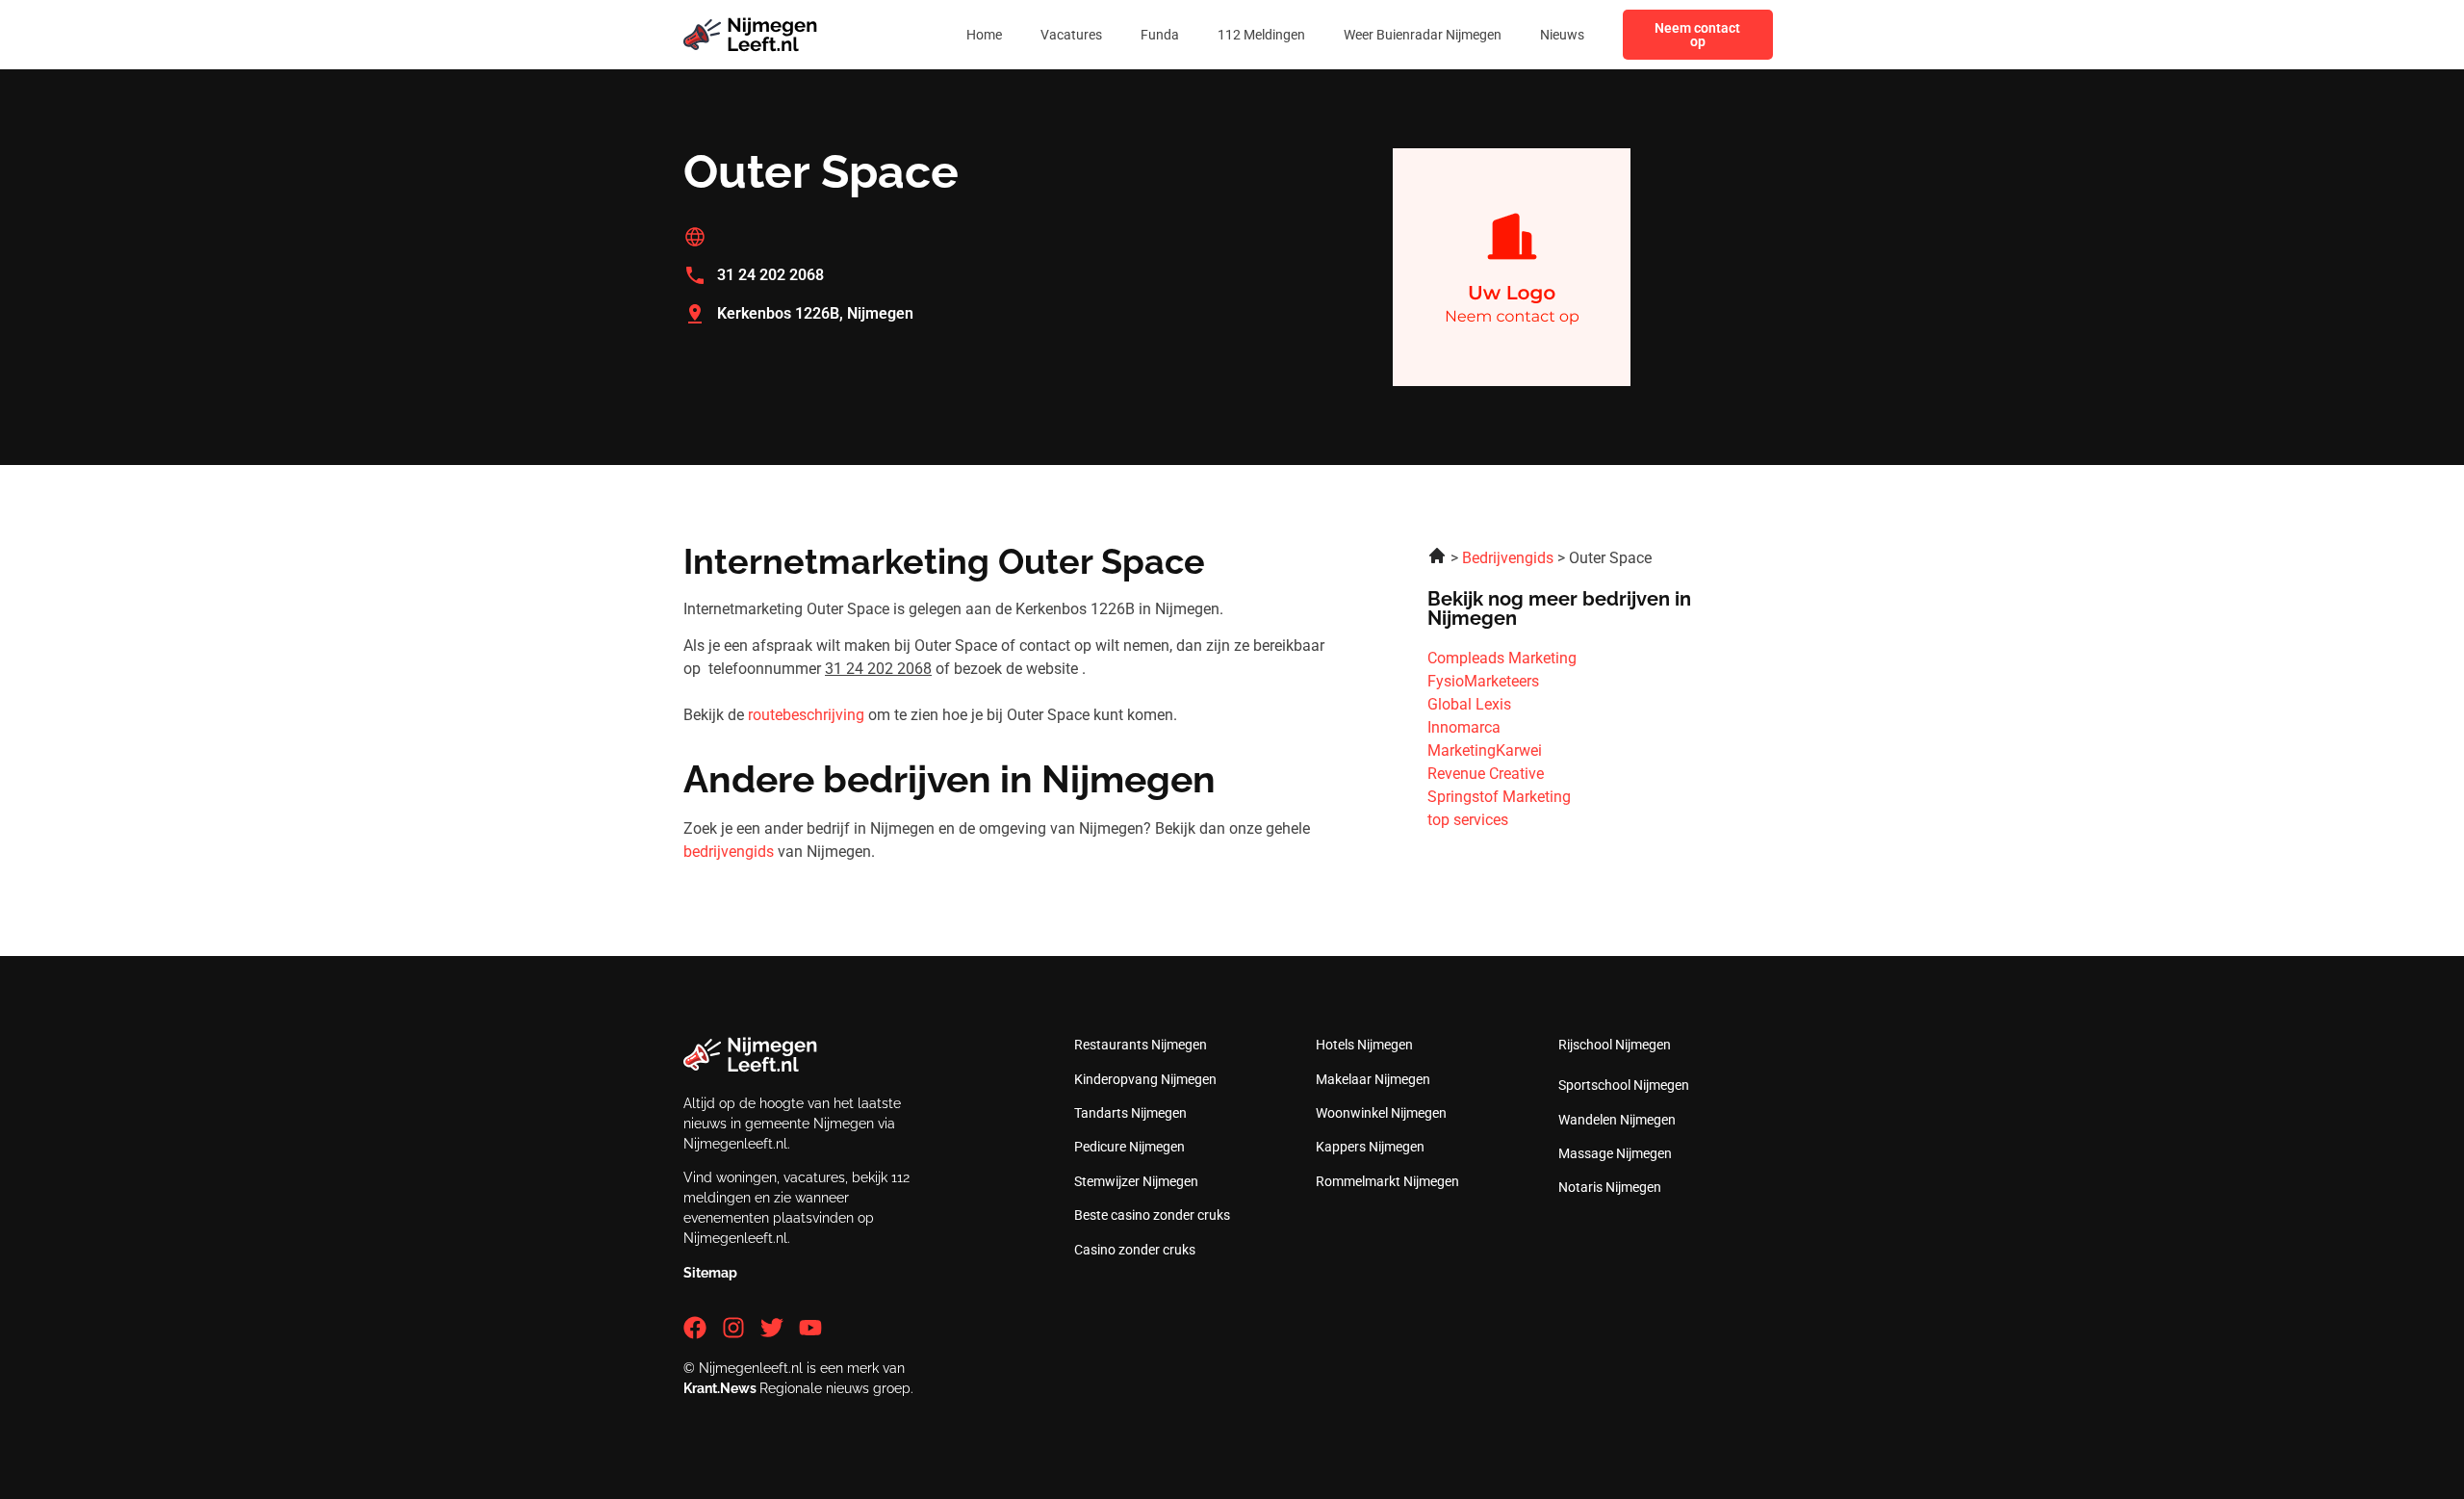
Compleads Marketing (1502, 658)
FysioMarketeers (1483, 681)
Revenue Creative (1486, 774)
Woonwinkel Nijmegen (1381, 1113)
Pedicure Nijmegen (1129, 1147)
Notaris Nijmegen (1610, 1187)
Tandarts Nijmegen (1130, 1113)
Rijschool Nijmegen (1615, 1045)
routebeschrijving (806, 715)
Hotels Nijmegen (1364, 1045)
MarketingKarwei (1485, 750)
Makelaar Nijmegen (1373, 1079)
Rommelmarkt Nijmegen (1387, 1181)
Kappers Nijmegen (1370, 1147)
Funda (1160, 35)
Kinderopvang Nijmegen (1145, 1079)
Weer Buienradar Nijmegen (1423, 35)
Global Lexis (1469, 704)
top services (1468, 820)
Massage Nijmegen (1615, 1153)
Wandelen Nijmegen (1617, 1120)
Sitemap (710, 1273)
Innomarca (1464, 727)
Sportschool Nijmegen (1624, 1085)
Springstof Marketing (1499, 797)
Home (984, 35)
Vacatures (1071, 35)
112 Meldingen (1261, 35)
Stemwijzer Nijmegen (1136, 1181)
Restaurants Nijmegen (1141, 1045)
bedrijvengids (729, 852)
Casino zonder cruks (1135, 1250)
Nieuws (1562, 35)
